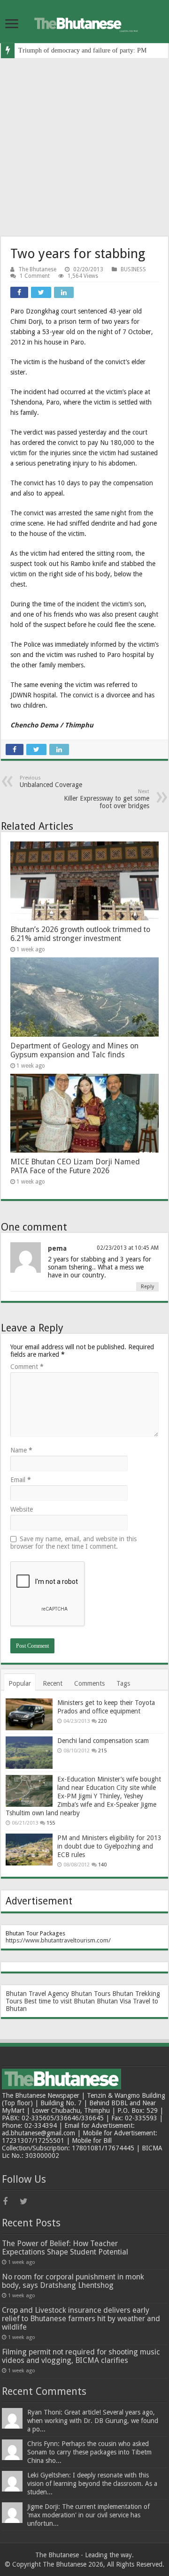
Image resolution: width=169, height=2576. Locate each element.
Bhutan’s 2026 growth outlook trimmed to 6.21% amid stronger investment (80, 934)
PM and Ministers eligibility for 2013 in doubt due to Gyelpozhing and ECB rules (109, 1846)
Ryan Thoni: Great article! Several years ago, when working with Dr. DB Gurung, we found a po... (93, 2421)
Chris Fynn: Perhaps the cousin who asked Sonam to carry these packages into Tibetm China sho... (89, 2452)
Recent (53, 1683)
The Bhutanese (37, 269)
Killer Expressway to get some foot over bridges (107, 799)
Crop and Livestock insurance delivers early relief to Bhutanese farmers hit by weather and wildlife (81, 2319)
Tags (123, 1683)
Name (21, 1450)
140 (102, 1865)
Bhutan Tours (91, 1994)
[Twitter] (27, 2201)
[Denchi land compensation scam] (29, 1752)
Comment (27, 1367)
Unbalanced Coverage (51, 782)
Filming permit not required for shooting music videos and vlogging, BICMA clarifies (81, 2356)
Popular (20, 1683)
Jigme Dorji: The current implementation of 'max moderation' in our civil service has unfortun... (88, 2515)
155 (51, 1823)
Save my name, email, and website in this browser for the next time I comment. (73, 1543)
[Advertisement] (84, 147)
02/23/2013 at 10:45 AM (128, 1248)
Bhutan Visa (114, 2001)
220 (102, 1721)
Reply (147, 1287)
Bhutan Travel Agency (37, 1994)
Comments (89, 1683)
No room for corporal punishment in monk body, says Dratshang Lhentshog (73, 2281)
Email (21, 1480)
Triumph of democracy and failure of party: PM (82, 50)
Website (22, 1509)
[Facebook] (10, 2201)
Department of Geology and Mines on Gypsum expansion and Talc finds (74, 1050)
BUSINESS (133, 269)
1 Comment (35, 276)
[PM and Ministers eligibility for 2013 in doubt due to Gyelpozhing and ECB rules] (29, 1850)
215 (102, 1751)
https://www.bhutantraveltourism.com (57, 1940)
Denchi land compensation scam (103, 1741)
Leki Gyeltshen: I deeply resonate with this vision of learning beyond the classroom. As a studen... (92, 2484)
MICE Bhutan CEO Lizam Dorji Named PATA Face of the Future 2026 (75, 1166)
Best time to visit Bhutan (59, 2001)
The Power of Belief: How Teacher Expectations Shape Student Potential (65, 2248)
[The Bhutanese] (84, 22)
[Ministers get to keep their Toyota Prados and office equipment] (29, 1714)
